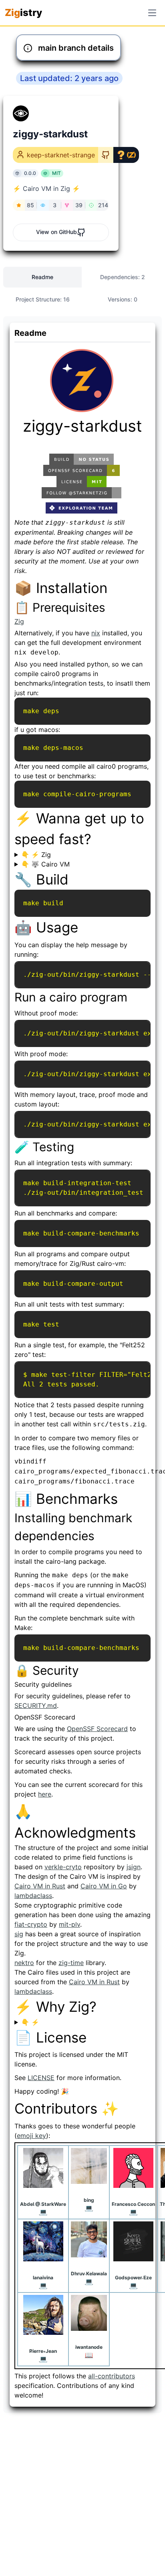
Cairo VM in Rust (40, 1886)
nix (96, 633)
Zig (19, 621)
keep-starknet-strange (61, 155)
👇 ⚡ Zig (36, 855)
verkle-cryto (63, 1867)
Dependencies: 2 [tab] (123, 277)
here (45, 1794)
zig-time (71, 1963)
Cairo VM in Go (104, 1886)
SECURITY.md (36, 1705)
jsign (134, 1867)
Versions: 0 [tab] (123, 299)
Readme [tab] (42, 277)
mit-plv (69, 1924)
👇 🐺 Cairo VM (45, 864)
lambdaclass (33, 1896)
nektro (24, 1963)
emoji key (31, 2136)
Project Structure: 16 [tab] (43, 299)
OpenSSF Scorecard (97, 1729)
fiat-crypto (31, 1924)
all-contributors (112, 2376)
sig (19, 1934)
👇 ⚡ (30, 2022)
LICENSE (41, 2078)
